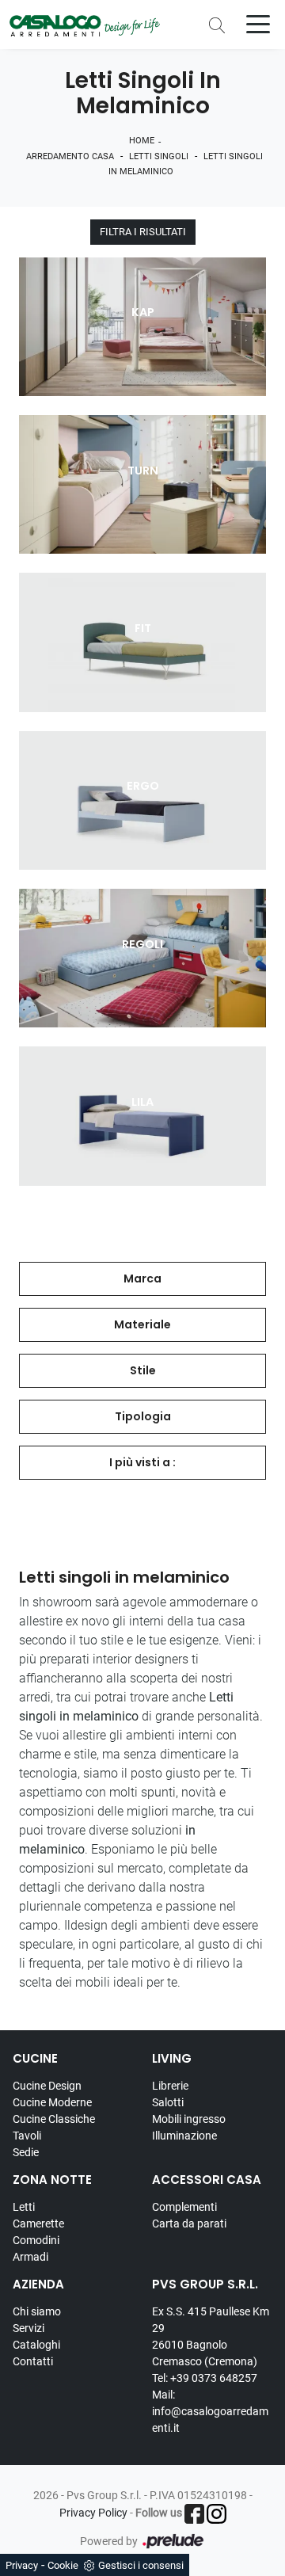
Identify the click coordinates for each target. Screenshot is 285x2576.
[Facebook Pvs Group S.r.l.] (194, 2514)
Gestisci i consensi (141, 2565)
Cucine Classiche (54, 2119)
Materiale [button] (142, 1324)
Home (142, 141)
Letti (24, 2207)
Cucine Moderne (52, 2102)
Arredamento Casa (70, 156)
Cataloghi (36, 2345)
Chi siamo (37, 2311)
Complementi (184, 2207)
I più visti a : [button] (142, 1462)
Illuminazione (184, 2136)
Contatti (33, 2361)
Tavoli (27, 2136)
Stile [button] (143, 1370)
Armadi (30, 2257)
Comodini (36, 2240)
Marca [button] (142, 1278)
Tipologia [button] (143, 1416)
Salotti (168, 2102)
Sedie (26, 2152)
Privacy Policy (93, 2513)
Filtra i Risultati (143, 232)
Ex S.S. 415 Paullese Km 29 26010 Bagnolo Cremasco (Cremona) (211, 2336)
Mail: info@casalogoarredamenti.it (210, 2411)
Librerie (170, 2086)
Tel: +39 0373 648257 (205, 2378)
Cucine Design (47, 2086)
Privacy (22, 2565)
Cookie (63, 2565)
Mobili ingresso (189, 2119)
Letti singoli (159, 156)
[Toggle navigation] (258, 23)
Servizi (28, 2328)
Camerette (38, 2224)
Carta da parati (189, 2224)
